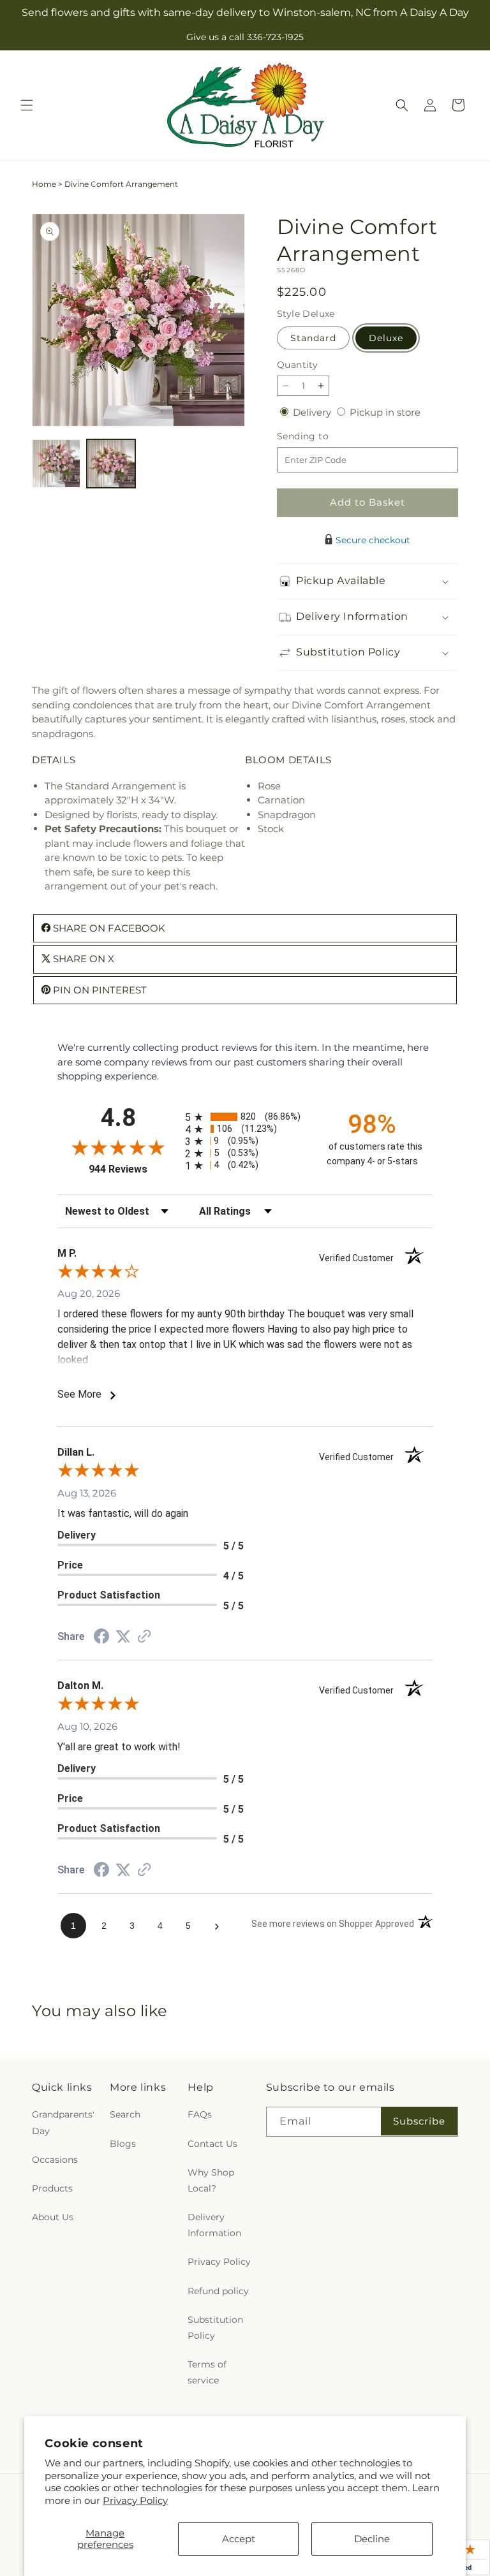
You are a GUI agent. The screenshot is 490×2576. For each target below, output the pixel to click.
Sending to (322, 436)
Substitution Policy (215, 2328)
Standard (313, 338)
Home (44, 184)
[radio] (245, 1117)
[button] (27, 105)
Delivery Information (214, 2225)
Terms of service (207, 2372)
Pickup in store (385, 412)
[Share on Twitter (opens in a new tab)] (123, 1636)
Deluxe (386, 338)
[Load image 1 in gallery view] (56, 464)
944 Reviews (134, 1169)
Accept (239, 2539)
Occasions (55, 2160)
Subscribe (419, 2121)
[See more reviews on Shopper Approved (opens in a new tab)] (144, 1637)
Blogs (123, 2144)
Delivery (313, 412)
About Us (53, 2217)
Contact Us (212, 2144)
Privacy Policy (135, 2500)
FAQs (200, 2114)
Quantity (297, 365)
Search (125, 2114)
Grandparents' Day (63, 2122)
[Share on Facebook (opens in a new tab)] (101, 1638)
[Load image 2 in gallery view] (111, 464)
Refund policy (218, 2291)
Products (52, 2188)
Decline (372, 2539)
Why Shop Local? (211, 2180)
